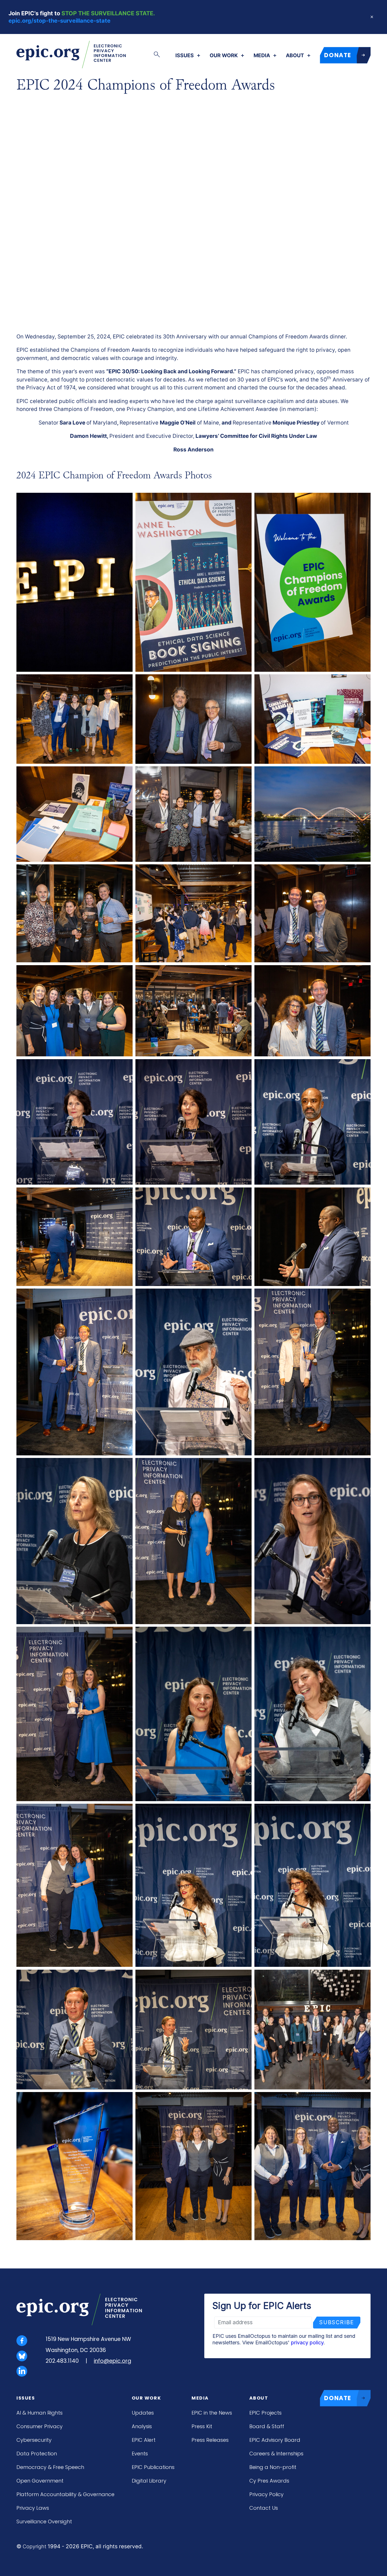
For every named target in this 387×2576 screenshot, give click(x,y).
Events (140, 2454)
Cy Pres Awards (269, 2481)
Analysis (142, 2426)
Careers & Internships (276, 2454)
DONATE (338, 55)
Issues (185, 56)
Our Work (224, 56)
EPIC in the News (212, 2413)
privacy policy (307, 2343)
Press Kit (202, 2426)
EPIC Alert (144, 2440)
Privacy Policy (266, 2494)
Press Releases (210, 2440)
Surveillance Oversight (44, 2521)
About (295, 56)
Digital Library (149, 2481)
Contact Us (264, 2508)
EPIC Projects (265, 2413)
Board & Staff (267, 2426)
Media (262, 56)
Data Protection (37, 2454)
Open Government (40, 2481)
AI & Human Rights (40, 2413)
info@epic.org (112, 2361)
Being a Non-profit (273, 2467)
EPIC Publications (153, 2467)
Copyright (34, 2546)
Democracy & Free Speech (50, 2467)
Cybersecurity (34, 2440)
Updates (143, 2413)
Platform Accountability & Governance (65, 2494)
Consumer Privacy (40, 2426)
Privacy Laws (33, 2508)
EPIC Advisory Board (275, 2440)
